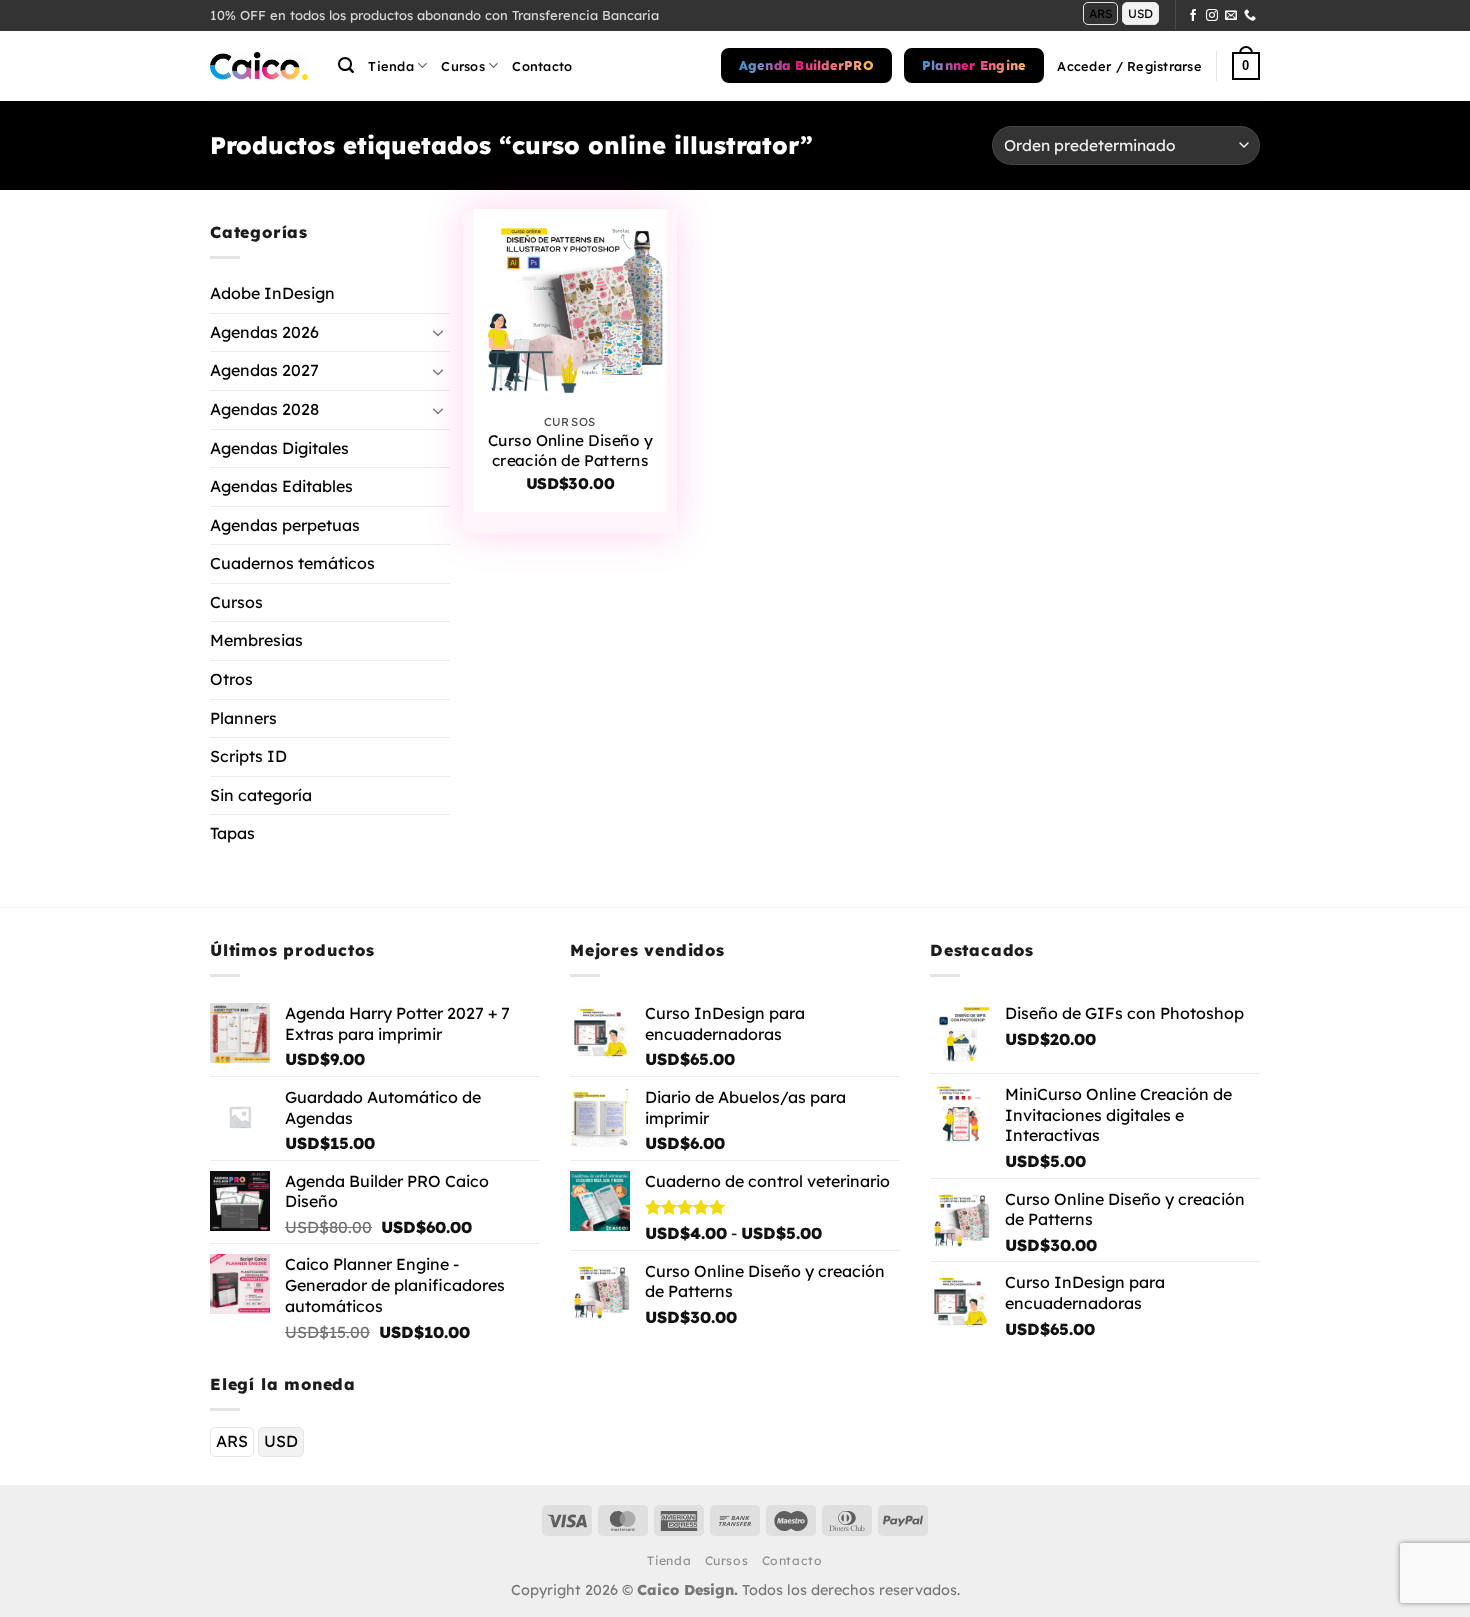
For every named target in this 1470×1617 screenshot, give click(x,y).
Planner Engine (974, 65)
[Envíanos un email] (1231, 16)
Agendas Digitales (279, 447)
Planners (243, 717)
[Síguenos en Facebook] (1193, 16)
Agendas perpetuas (285, 524)
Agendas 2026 (264, 331)
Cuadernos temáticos (292, 563)
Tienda (391, 66)
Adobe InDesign (272, 293)
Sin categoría (261, 795)
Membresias (256, 640)
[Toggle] (438, 332)
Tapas (232, 833)
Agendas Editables (281, 486)
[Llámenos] (1250, 16)
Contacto (542, 66)
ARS (1100, 13)
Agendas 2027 (264, 370)
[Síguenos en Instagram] (1212, 16)
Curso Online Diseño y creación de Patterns (570, 450)
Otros (231, 679)
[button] (346, 65)
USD (1140, 13)
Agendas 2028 (264, 409)
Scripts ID (248, 756)
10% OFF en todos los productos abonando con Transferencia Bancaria (434, 15)
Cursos (236, 602)
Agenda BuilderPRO (806, 65)
